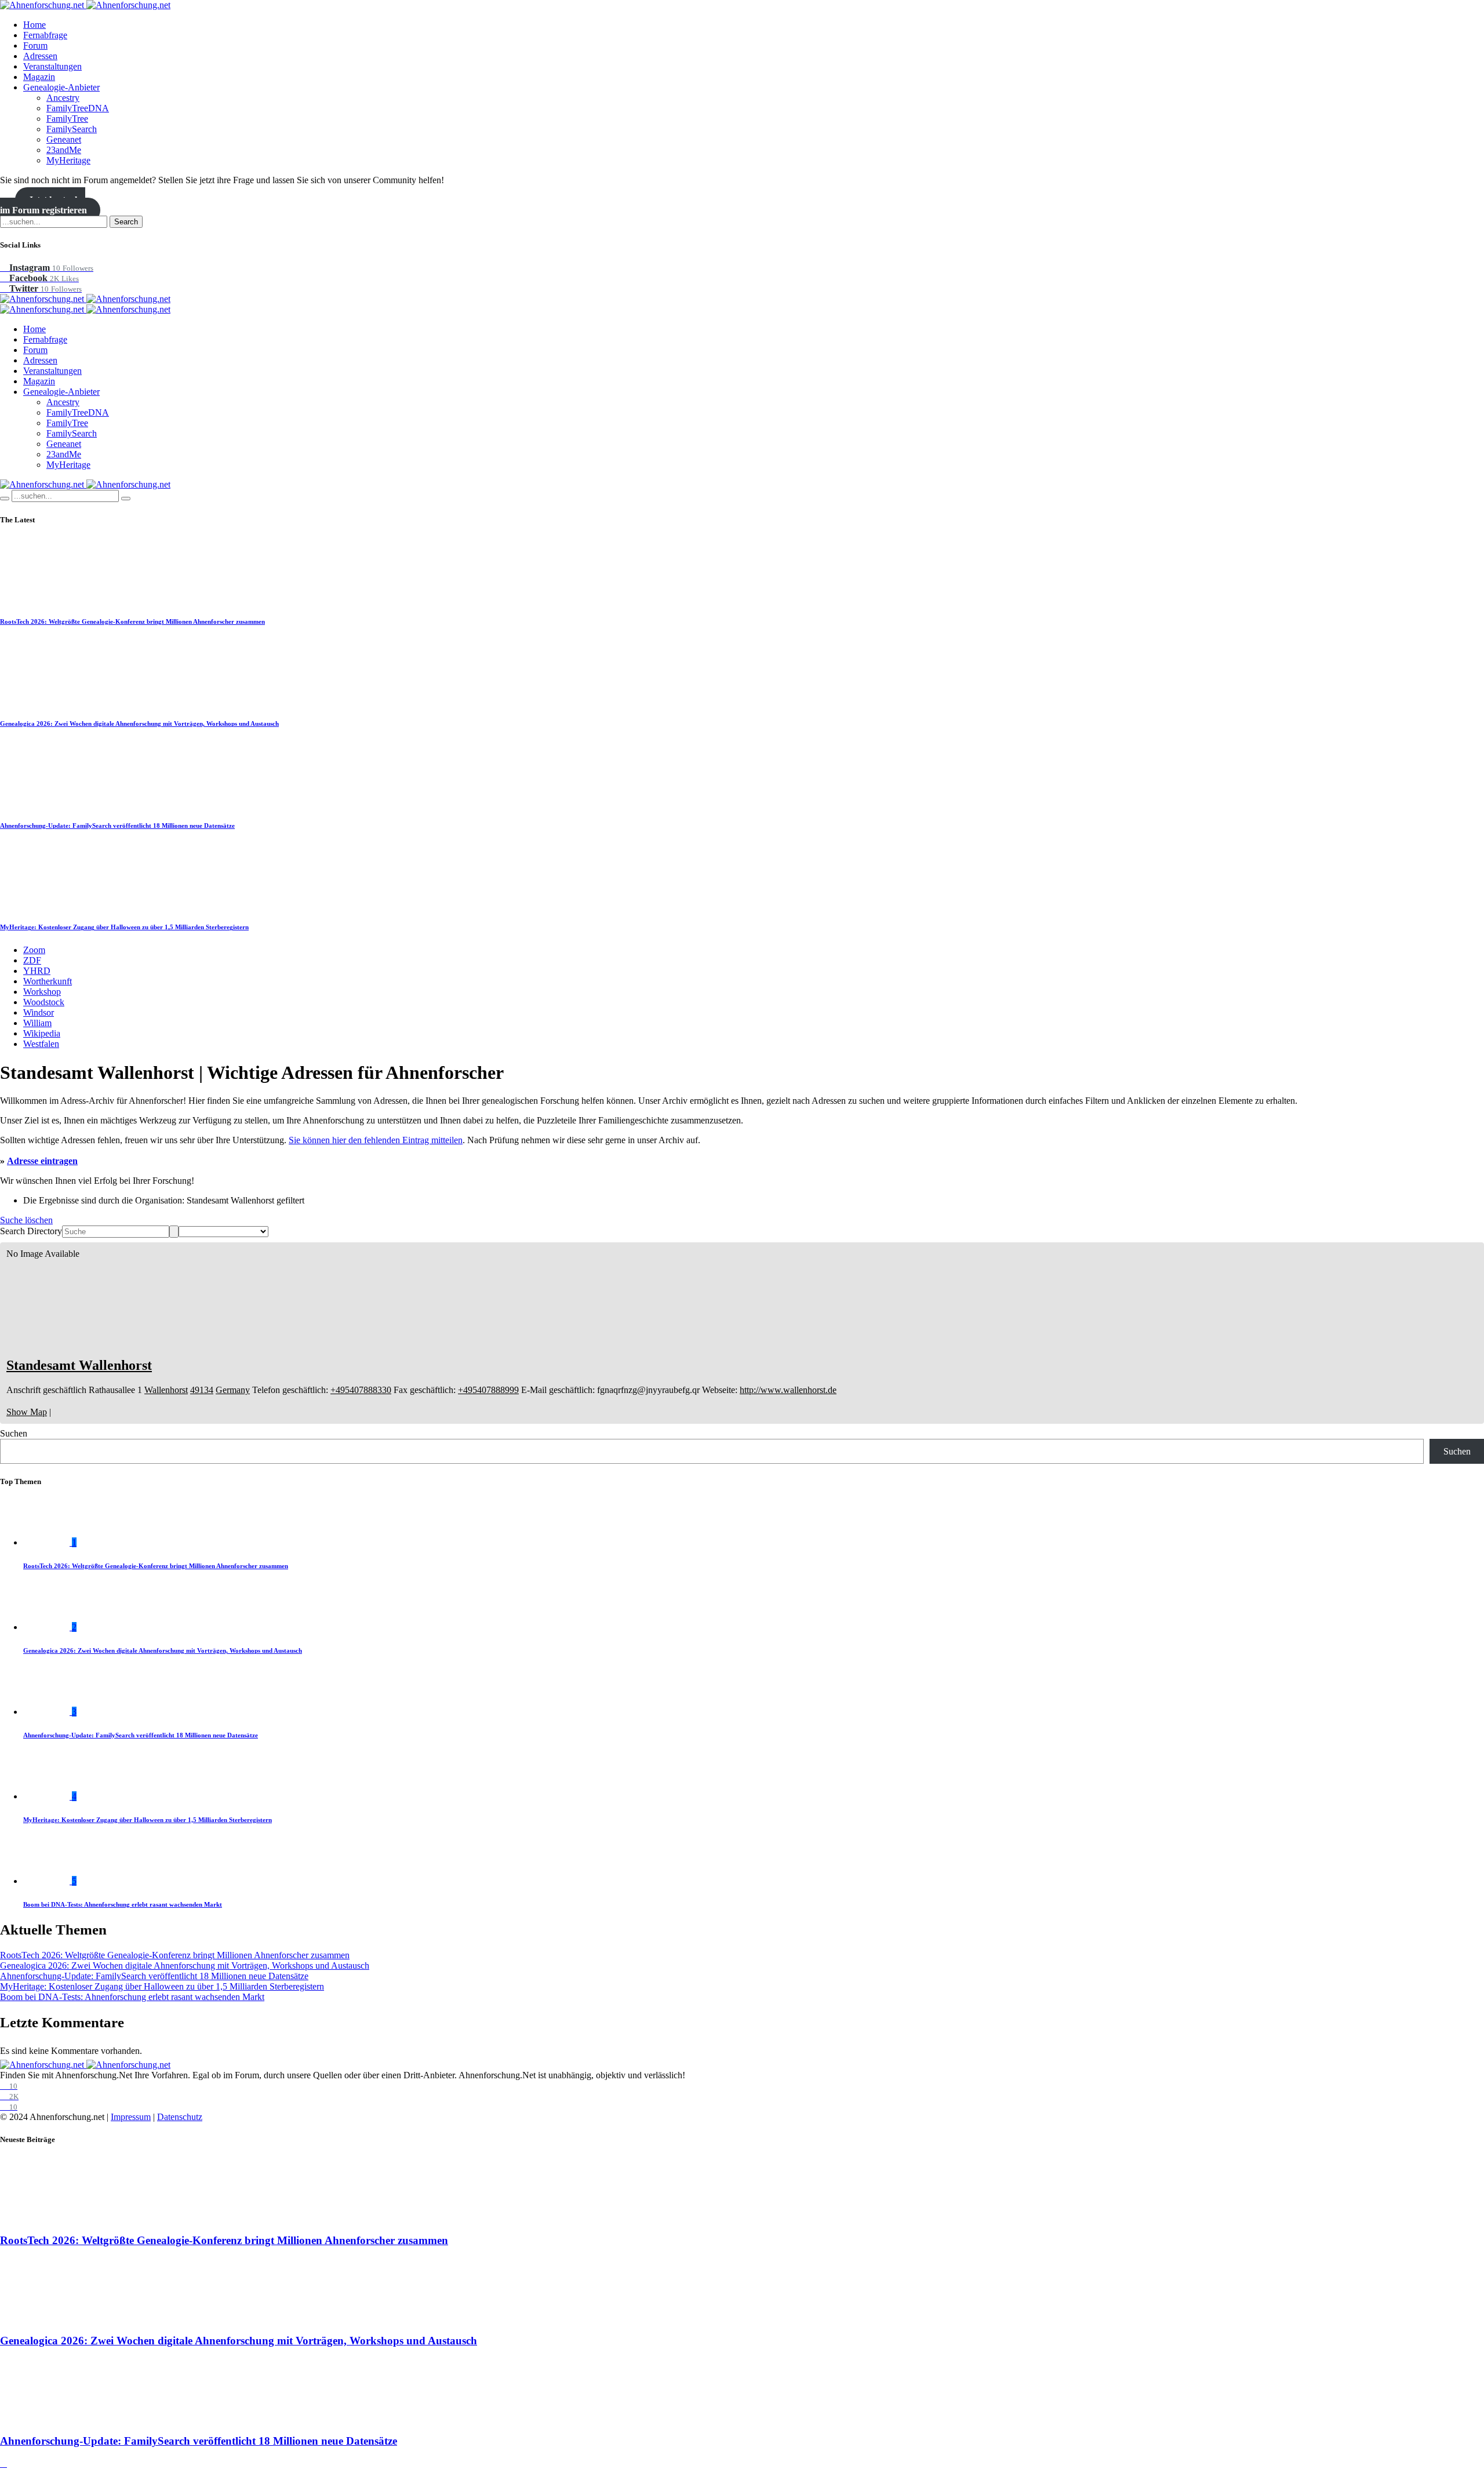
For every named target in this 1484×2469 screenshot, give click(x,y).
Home (34, 25)
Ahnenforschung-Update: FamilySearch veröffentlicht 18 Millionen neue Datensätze (117, 826)
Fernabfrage (45, 35)
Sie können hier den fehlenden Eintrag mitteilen (376, 1140)
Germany (233, 1390)
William (37, 1023)
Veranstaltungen (52, 66)
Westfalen (41, 1044)
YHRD (37, 971)
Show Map (27, 1412)
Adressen (40, 56)
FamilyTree (67, 119)
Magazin (39, 77)
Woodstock (44, 1002)
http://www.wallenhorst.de (788, 1390)
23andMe (64, 150)
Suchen (14, 1433)
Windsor (39, 1012)
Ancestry (63, 98)
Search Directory (31, 1231)
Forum (35, 46)
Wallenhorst (166, 1390)
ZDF (32, 960)
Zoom (34, 950)
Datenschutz (180, 2117)
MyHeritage (68, 160)
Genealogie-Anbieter (61, 87)
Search (126, 222)
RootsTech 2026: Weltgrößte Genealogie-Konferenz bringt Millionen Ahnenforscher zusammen (132, 621)
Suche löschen (26, 1220)
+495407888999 (488, 1390)
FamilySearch (72, 129)
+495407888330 (361, 1390)
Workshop (42, 992)
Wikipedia (42, 1033)
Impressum (131, 2117)
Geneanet (64, 139)
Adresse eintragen (42, 1161)
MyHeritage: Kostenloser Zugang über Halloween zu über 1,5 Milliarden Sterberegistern (124, 927)
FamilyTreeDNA (78, 108)
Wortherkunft (48, 981)
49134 (202, 1390)
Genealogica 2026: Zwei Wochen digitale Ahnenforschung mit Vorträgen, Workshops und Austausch (139, 723)
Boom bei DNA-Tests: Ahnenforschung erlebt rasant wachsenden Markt (123, 1904)
